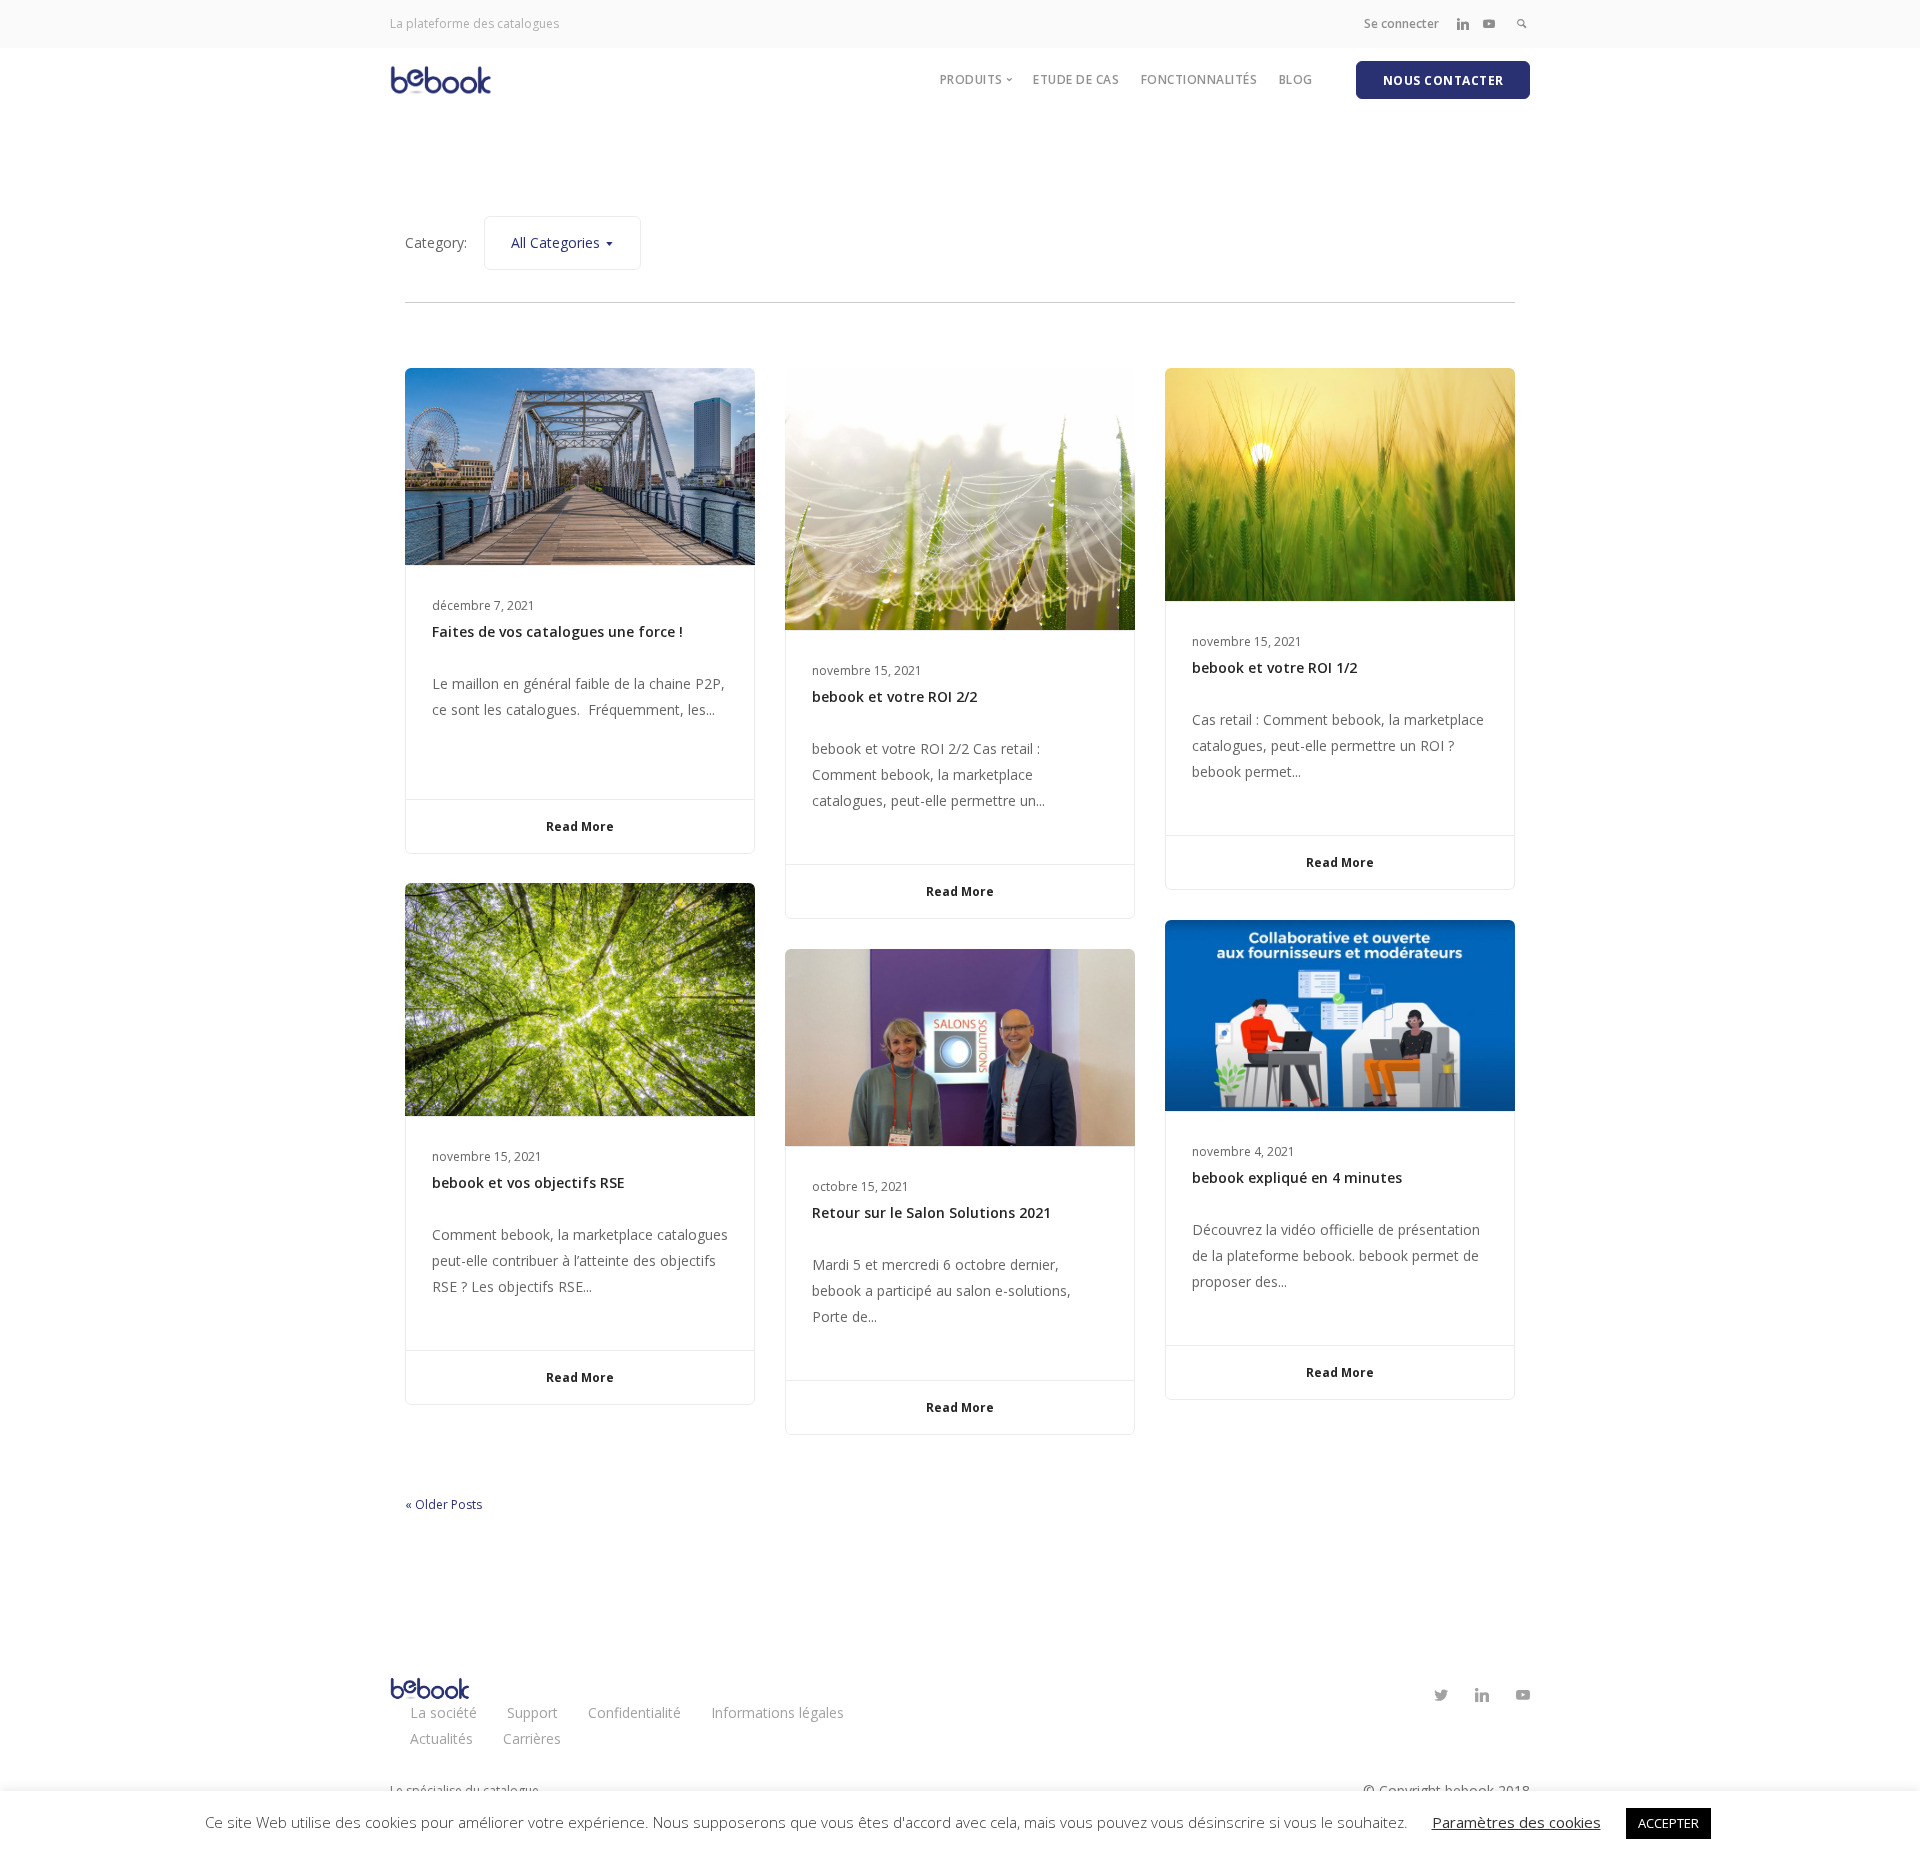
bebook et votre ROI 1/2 (1274, 667)
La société (443, 1712)
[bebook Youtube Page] (1489, 23)
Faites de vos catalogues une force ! (557, 631)
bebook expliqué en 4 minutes (1297, 1177)
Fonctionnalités (1199, 79)
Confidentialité (634, 1712)
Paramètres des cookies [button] (1516, 1822)
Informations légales (777, 1712)
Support (532, 1712)
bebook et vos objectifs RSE (528, 1182)
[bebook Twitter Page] (1440, 1695)
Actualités (441, 1738)
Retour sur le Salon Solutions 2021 (931, 1212)
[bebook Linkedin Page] (1463, 23)
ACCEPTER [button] (1668, 1823)
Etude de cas (1076, 79)
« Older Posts (443, 1504)
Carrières (532, 1738)
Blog (1296, 79)
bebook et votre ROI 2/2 (894, 696)
